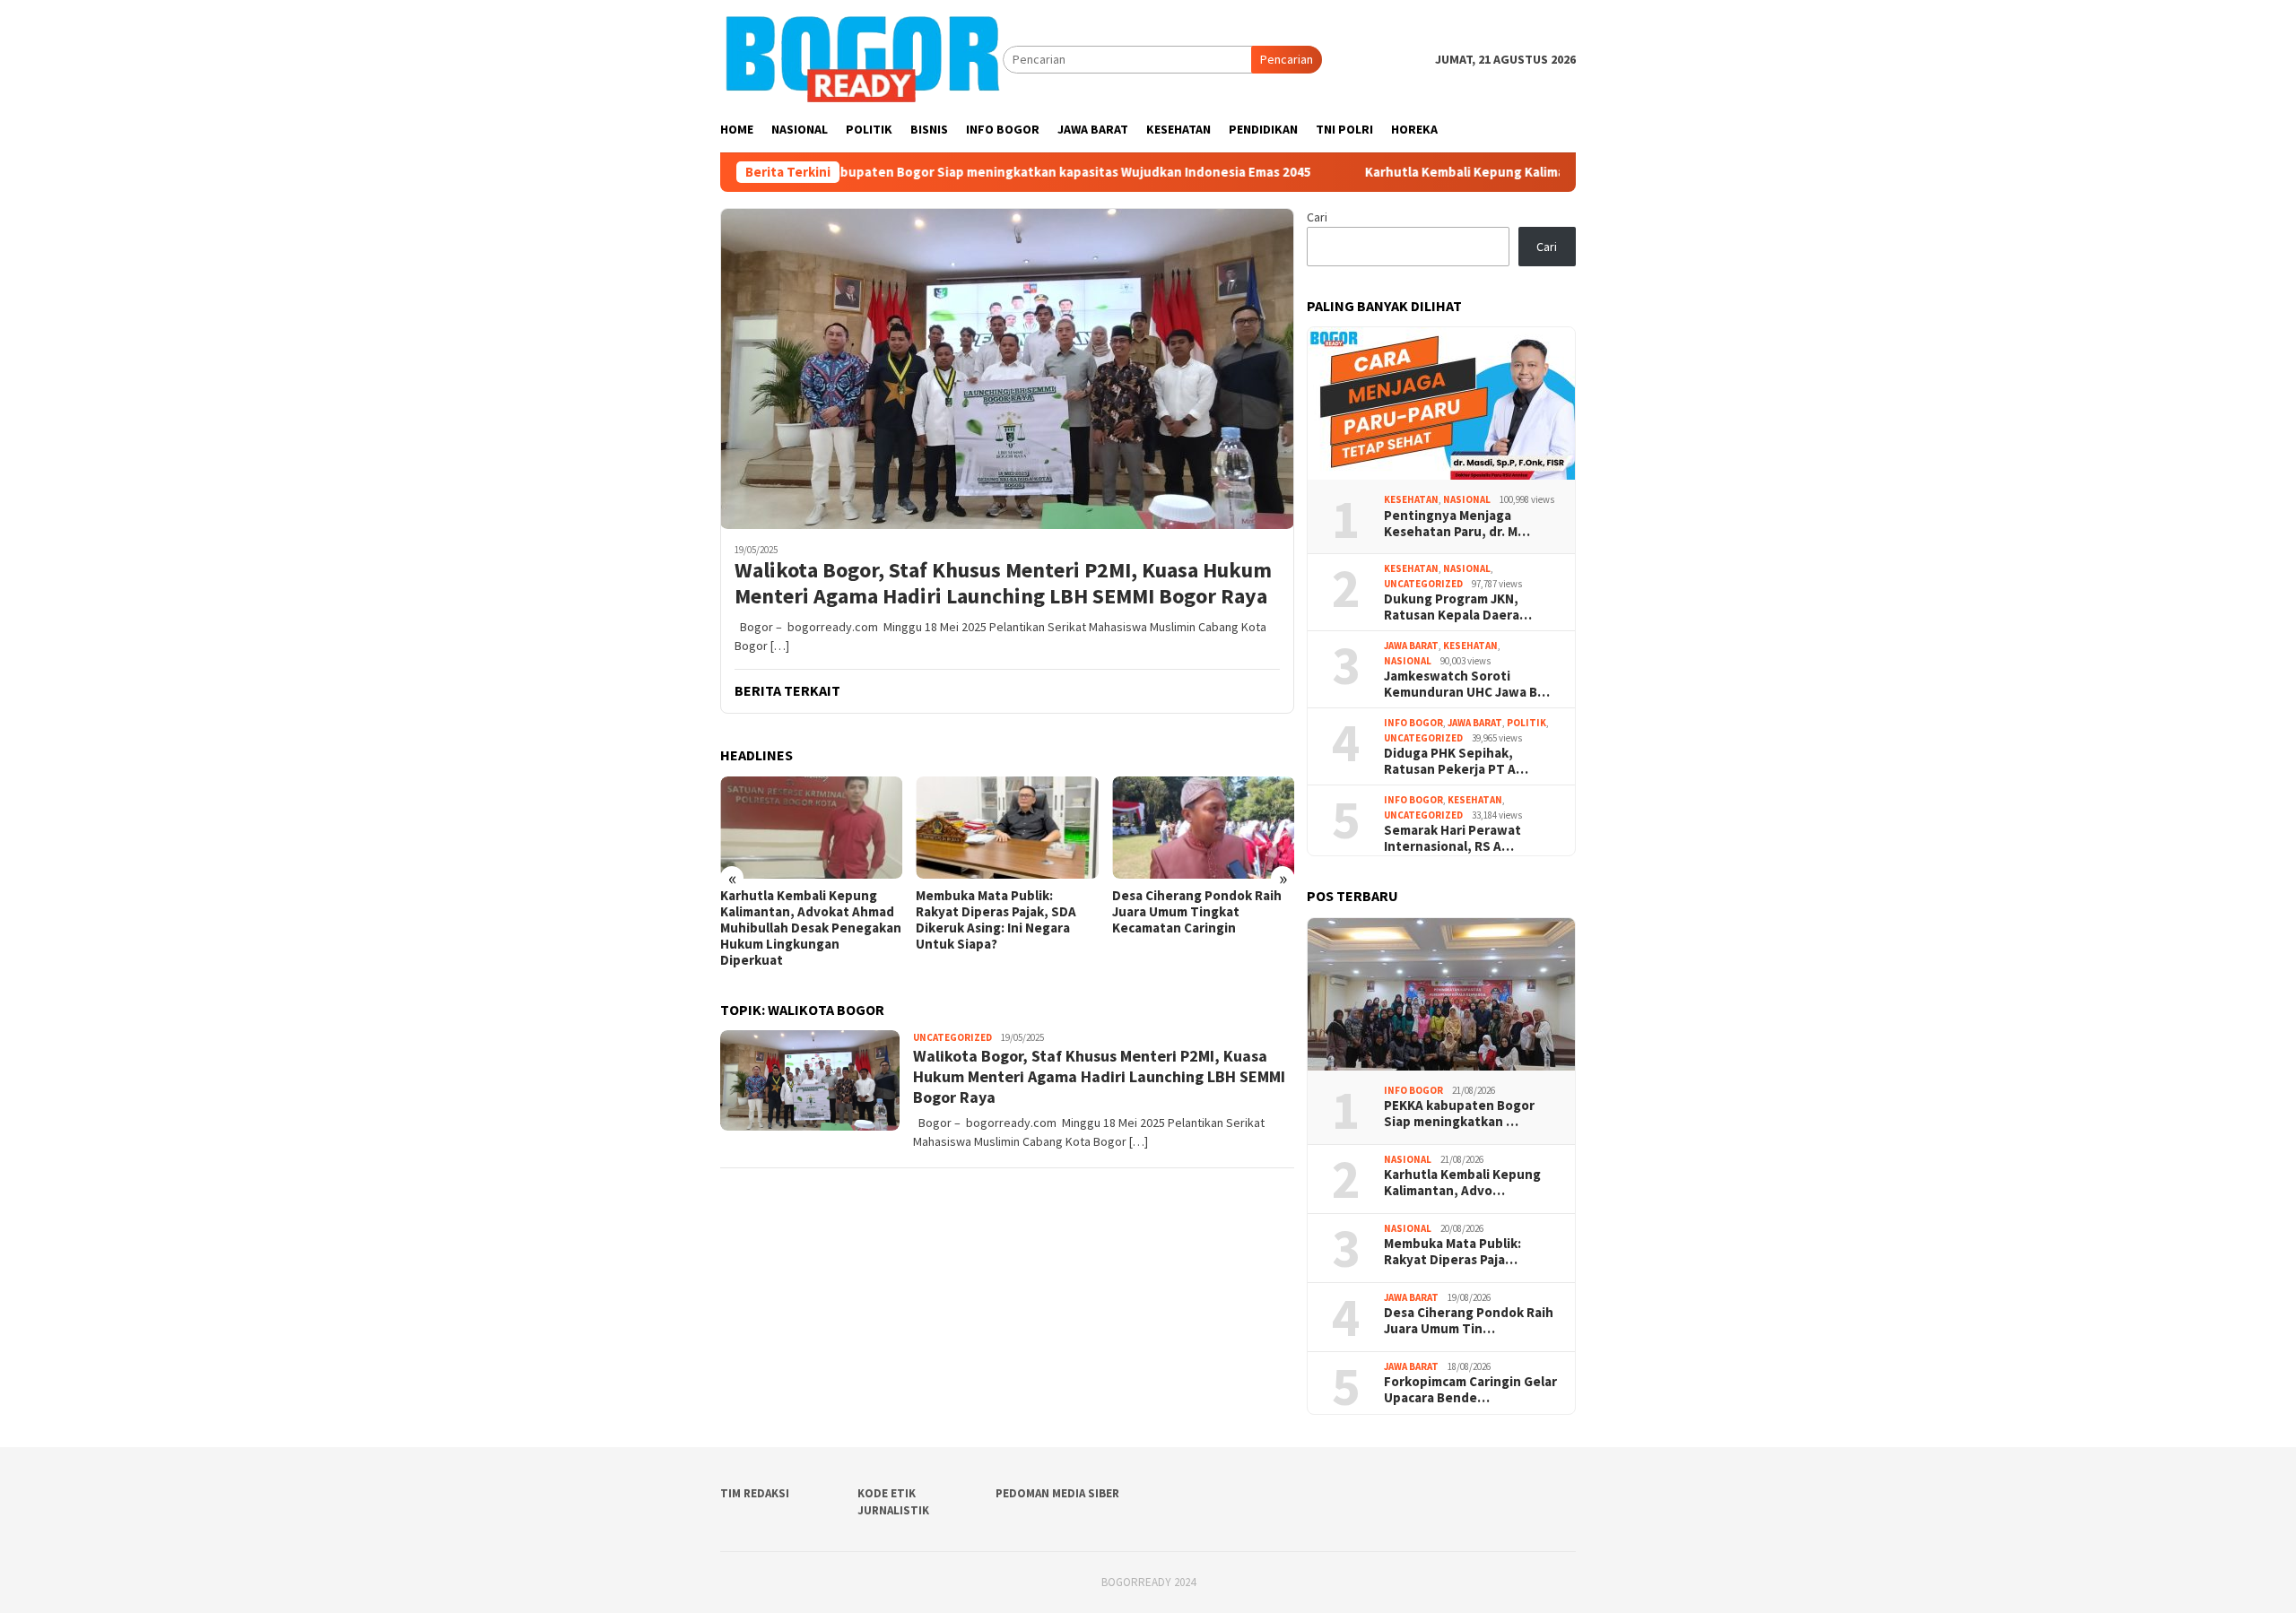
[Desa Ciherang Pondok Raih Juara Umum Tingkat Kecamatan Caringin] (1203, 828)
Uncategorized (952, 1037)
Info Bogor (1413, 723)
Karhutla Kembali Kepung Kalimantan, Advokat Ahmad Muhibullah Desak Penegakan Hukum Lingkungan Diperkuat (811, 928)
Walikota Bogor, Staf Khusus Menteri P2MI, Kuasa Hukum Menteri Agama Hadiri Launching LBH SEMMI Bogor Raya (1003, 584)
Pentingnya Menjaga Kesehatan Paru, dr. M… (1457, 524)
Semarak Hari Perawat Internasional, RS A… (1452, 838)
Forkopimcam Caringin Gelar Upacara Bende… (1470, 1390)
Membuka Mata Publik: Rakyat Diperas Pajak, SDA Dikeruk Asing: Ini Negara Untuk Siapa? (996, 920)
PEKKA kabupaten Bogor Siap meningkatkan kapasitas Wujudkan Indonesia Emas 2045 (960, 172)
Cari (1317, 217)
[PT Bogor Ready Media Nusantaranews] (861, 58)
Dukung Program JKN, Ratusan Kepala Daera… (1458, 607)
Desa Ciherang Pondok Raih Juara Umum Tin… (1469, 1321)
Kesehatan (1411, 499)
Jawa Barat (1411, 646)
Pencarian (1287, 59)
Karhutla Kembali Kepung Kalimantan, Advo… (1462, 1183)
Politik (1526, 723)
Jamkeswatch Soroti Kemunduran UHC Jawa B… (1467, 684)
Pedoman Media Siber (1057, 1493)
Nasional (1467, 499)
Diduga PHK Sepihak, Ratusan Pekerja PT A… (1456, 761)
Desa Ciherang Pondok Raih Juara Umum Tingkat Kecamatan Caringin (1197, 912)
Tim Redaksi (755, 1493)
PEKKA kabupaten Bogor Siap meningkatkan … (1459, 1114)
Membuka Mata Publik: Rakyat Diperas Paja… (1452, 1252)
